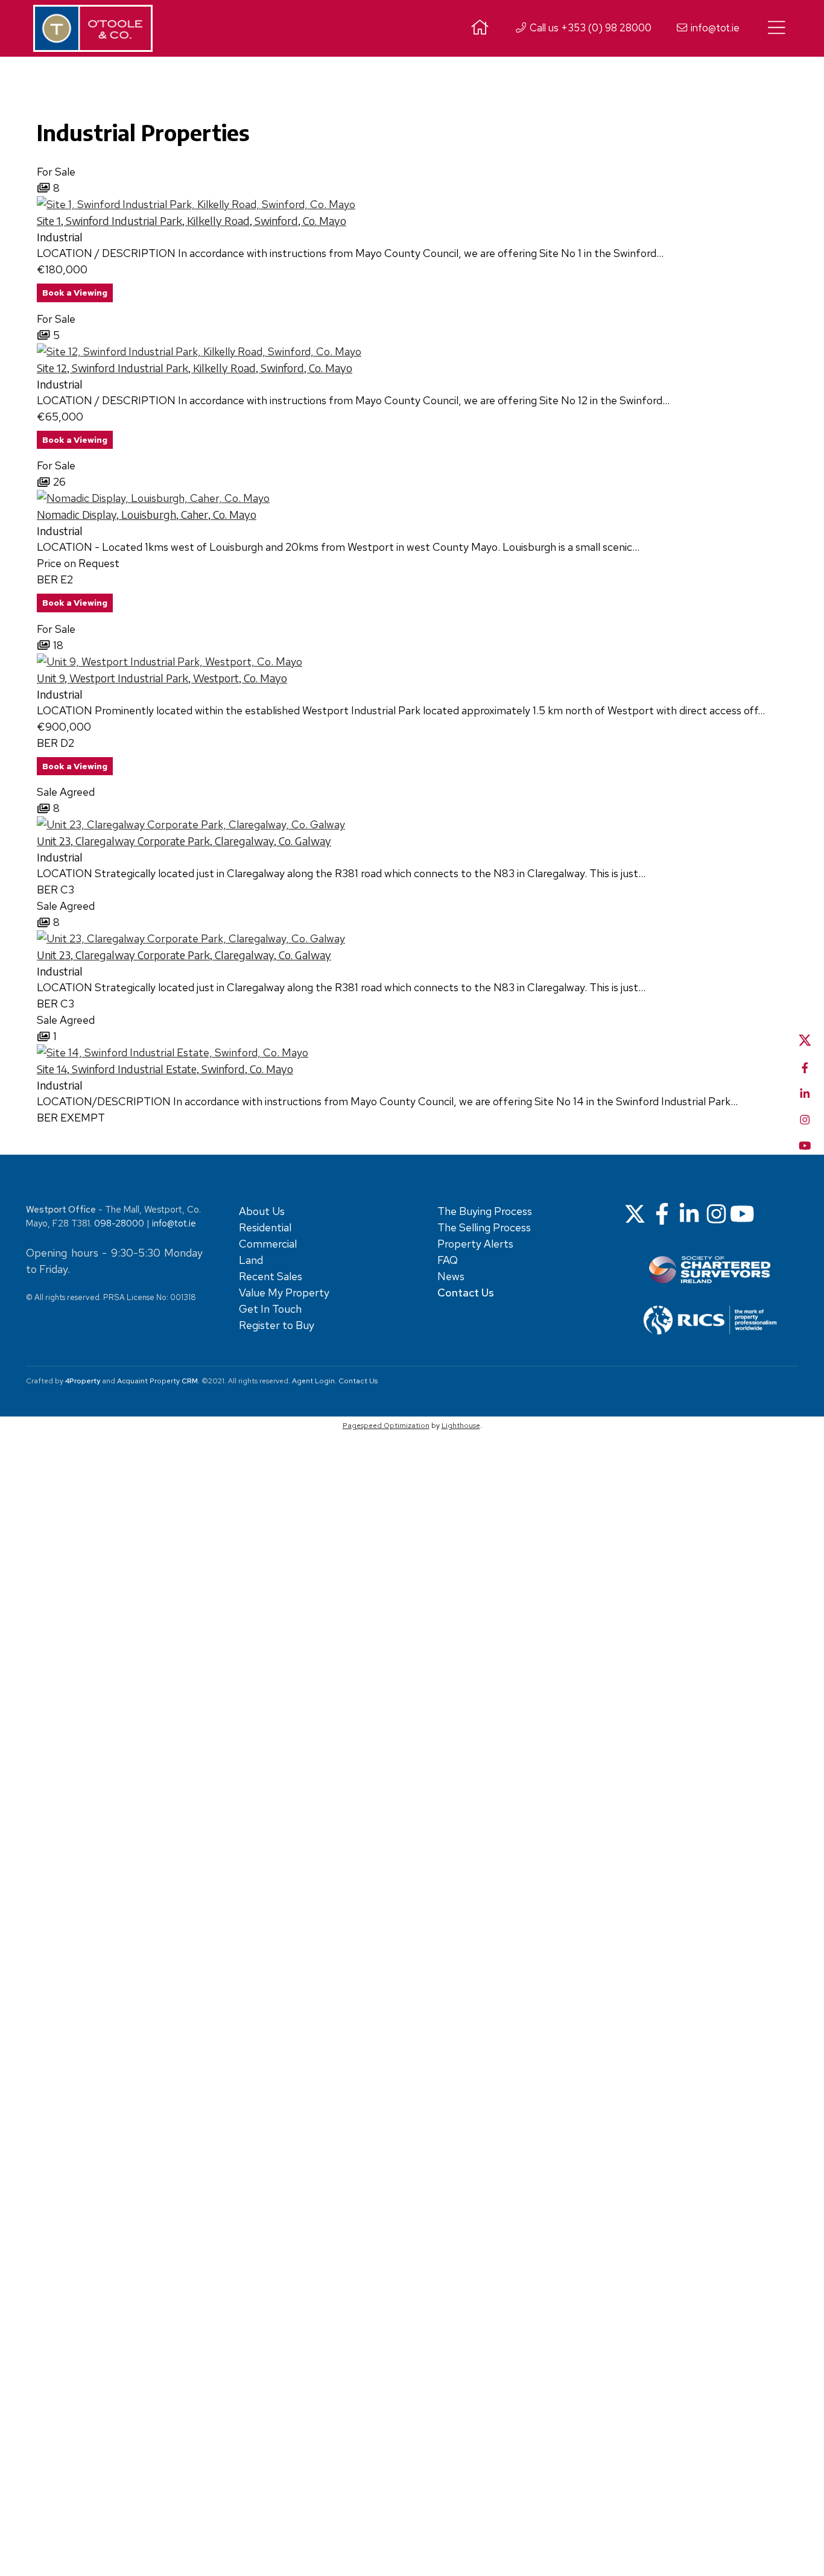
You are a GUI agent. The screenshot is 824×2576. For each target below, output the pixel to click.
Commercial (268, 1244)
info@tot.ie (714, 28)
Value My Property (284, 1293)
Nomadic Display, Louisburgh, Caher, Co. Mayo (147, 514)
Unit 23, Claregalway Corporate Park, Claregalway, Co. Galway (184, 841)
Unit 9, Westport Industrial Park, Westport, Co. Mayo (162, 678)
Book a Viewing (75, 293)
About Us (262, 1211)
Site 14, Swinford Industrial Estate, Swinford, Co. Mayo (165, 1069)
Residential (265, 1227)
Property (174, 1381)
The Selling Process (484, 1227)
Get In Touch (270, 1309)
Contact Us (358, 1381)
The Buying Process (485, 1211)
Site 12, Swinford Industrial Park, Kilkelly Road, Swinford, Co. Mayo (195, 368)
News (451, 1276)
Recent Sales (271, 1276)
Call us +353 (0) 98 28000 (589, 28)
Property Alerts (475, 1244)
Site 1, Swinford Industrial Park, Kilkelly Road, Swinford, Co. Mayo (192, 220)
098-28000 (119, 1223)
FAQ (448, 1260)
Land (251, 1260)
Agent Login (313, 1381)
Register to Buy (277, 1325)
